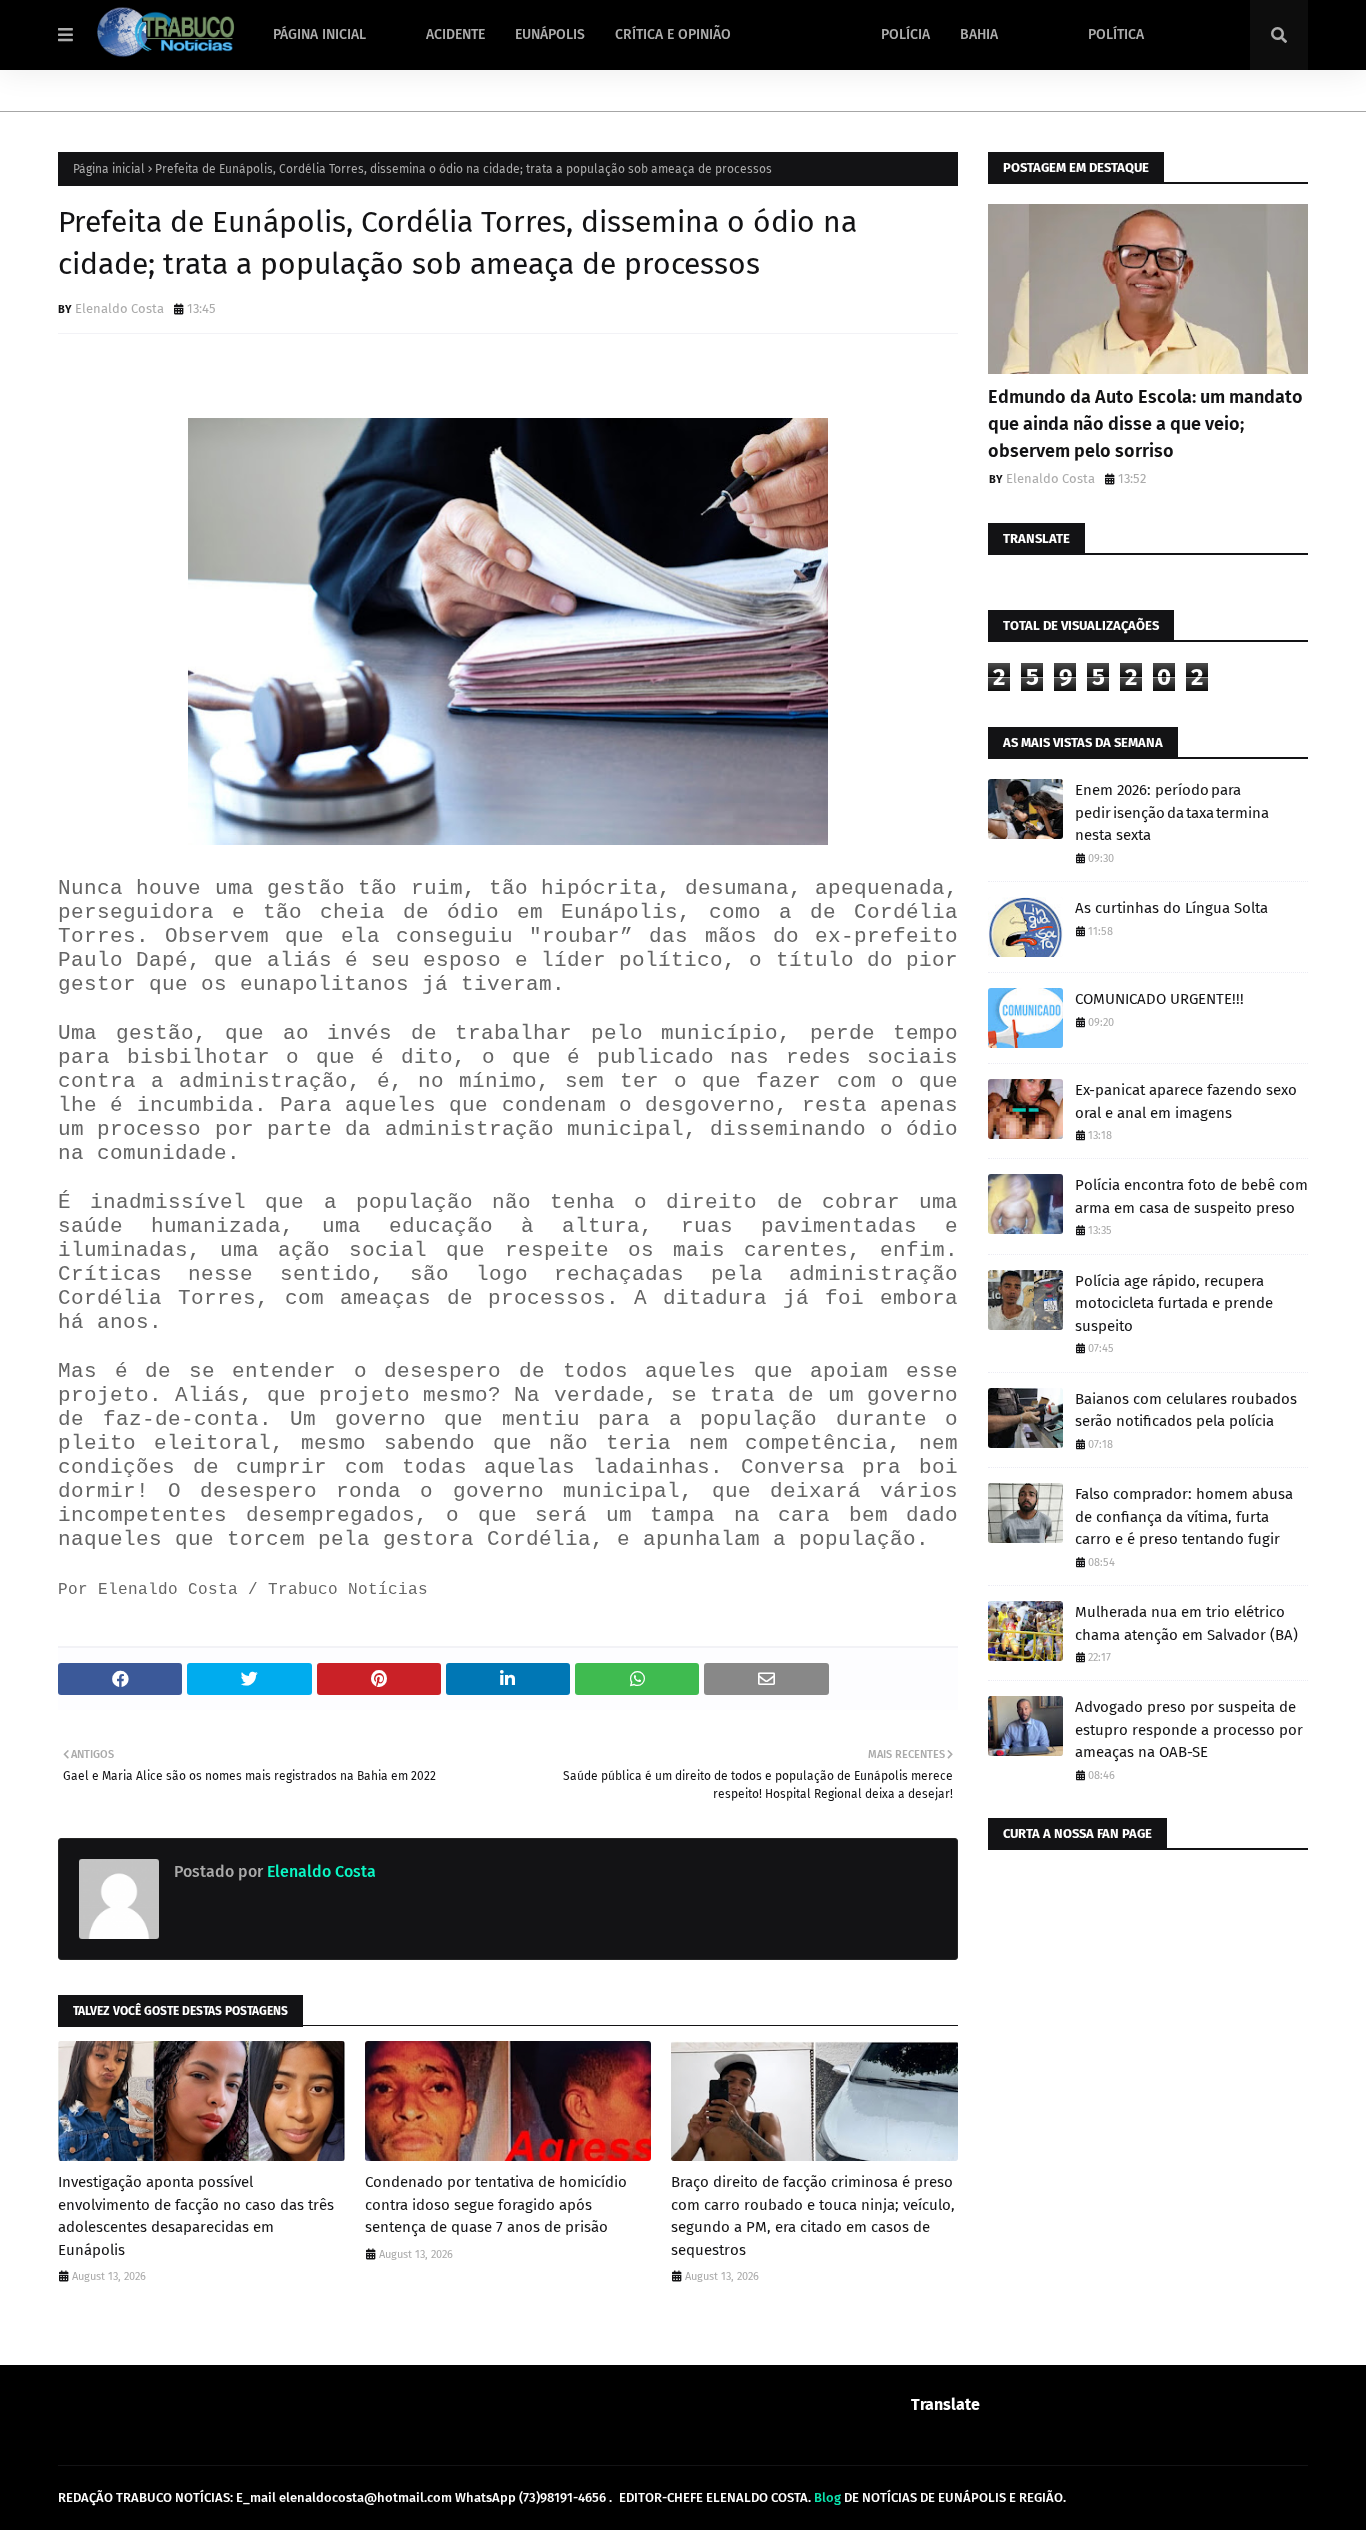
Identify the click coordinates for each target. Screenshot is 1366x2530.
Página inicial (109, 169)
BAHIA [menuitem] (979, 34)
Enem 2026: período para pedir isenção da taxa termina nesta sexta (1172, 812)
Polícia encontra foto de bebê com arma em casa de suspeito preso (1191, 1196)
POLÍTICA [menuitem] (1116, 34)
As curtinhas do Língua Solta (1171, 908)
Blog (827, 2497)
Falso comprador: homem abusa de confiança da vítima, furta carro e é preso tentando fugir (1184, 1516)
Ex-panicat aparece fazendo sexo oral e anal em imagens (1186, 1101)
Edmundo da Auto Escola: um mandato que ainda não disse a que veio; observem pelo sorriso (1145, 424)
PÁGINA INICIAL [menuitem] (319, 34)
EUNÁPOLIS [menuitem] (550, 34)
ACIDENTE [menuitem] (455, 34)
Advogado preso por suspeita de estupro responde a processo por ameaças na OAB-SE (1189, 1729)
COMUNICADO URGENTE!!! (1159, 999)
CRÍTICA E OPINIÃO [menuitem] (673, 34)
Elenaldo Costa (119, 308)
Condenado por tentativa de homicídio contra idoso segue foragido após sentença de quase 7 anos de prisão (496, 2204)
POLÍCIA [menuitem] (905, 34)
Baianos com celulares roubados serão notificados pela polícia (1186, 1410)
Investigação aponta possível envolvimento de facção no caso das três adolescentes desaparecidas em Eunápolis (196, 2216)
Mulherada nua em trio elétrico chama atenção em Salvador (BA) (1186, 1623)
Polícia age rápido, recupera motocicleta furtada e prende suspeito (1174, 1303)
